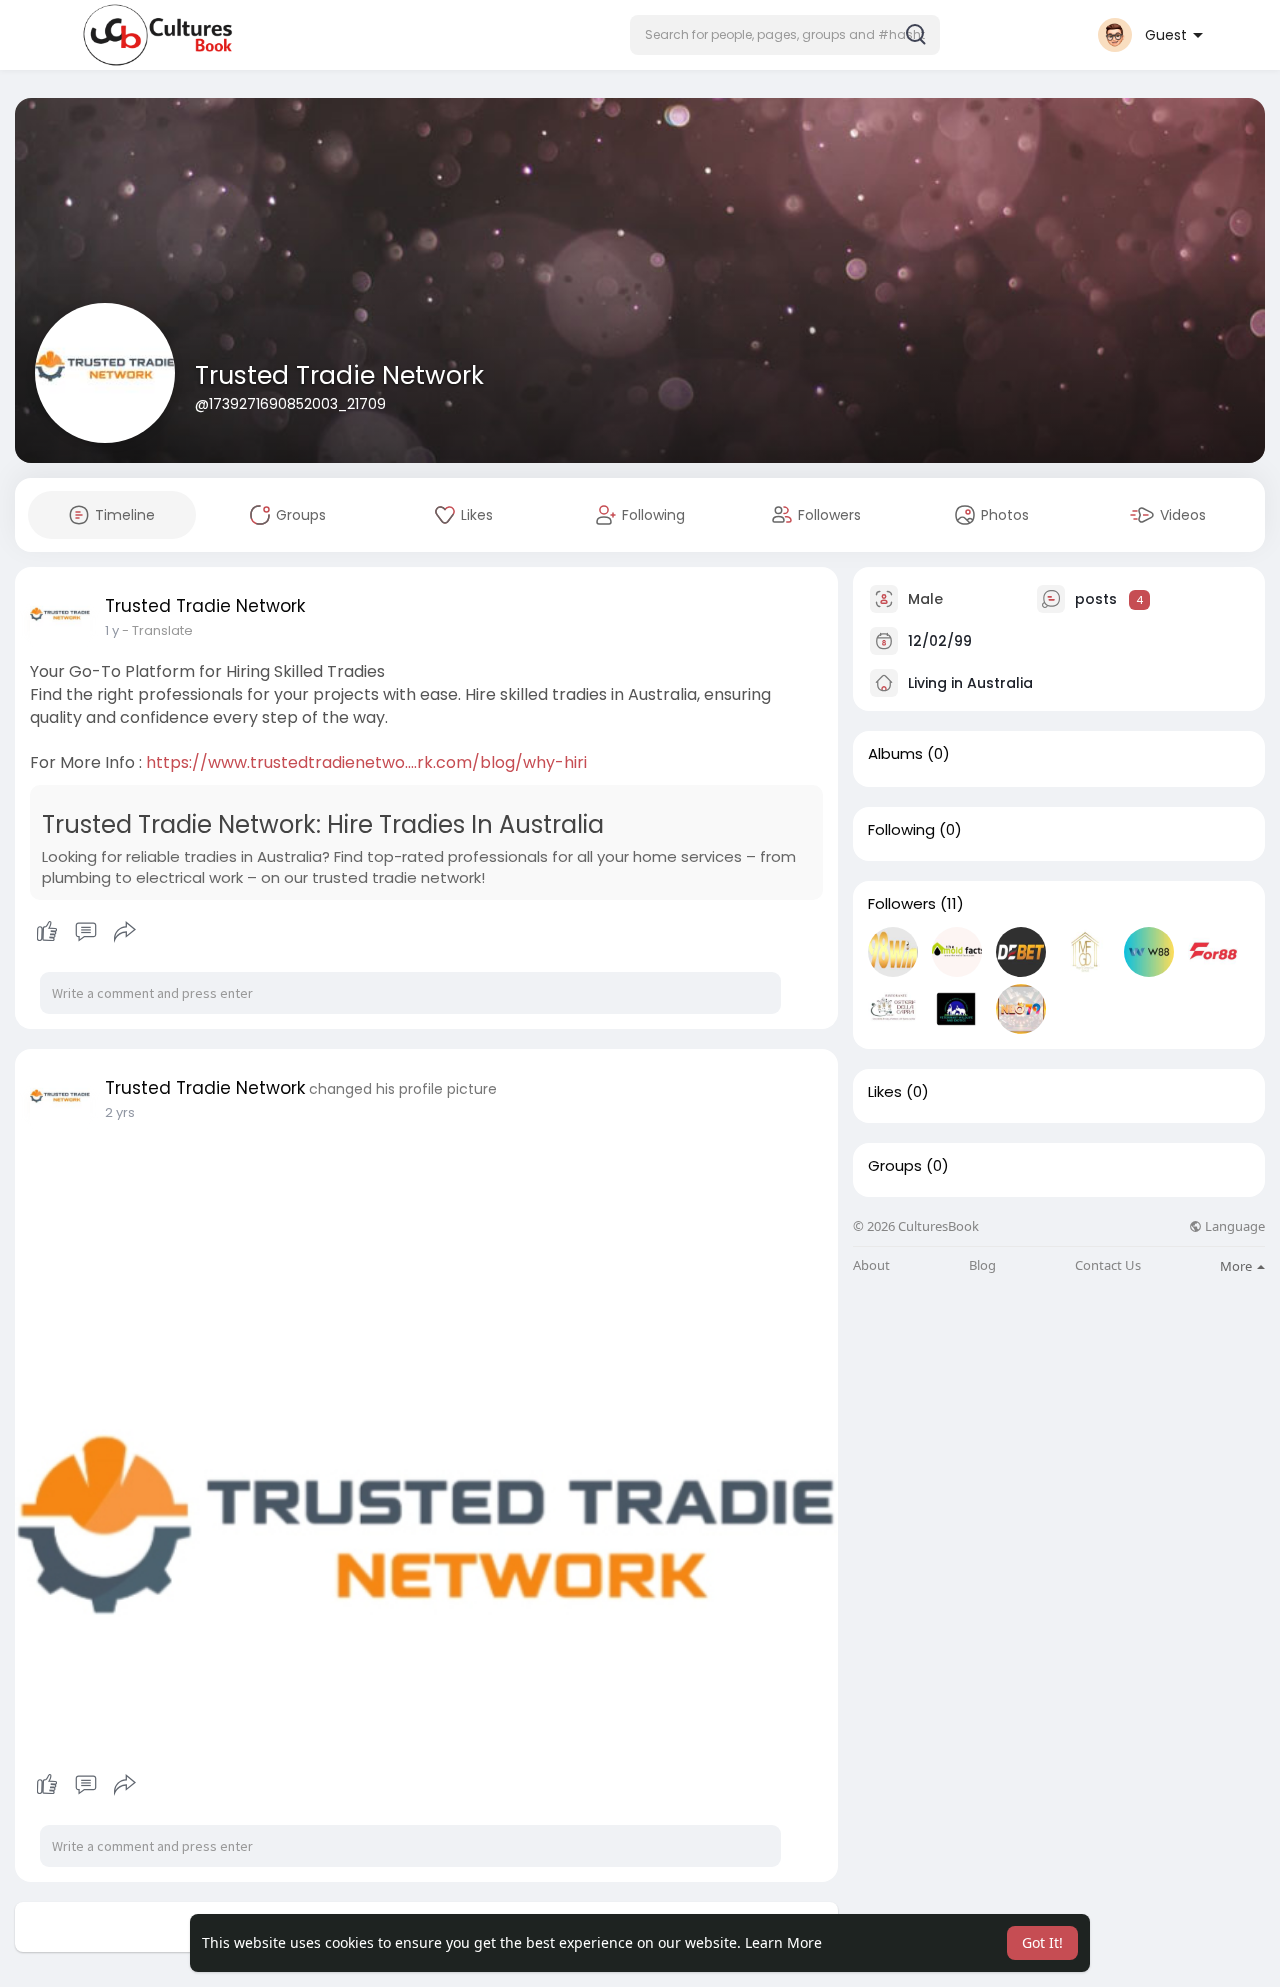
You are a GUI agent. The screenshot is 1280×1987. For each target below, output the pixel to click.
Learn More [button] (783, 1942)
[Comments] (86, 932)
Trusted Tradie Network (339, 375)
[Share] (125, 932)
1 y (112, 630)
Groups (895, 1166)
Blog (982, 1265)
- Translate (157, 630)
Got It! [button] (1042, 1942)
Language (1233, 1226)
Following (901, 830)
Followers (902, 904)
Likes (885, 1092)
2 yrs (120, 1112)
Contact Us (1108, 1265)
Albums (895, 754)
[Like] (85, 932)
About (871, 1265)
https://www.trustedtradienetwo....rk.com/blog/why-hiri (366, 762)
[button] (785, 35)
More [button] (1237, 1266)
